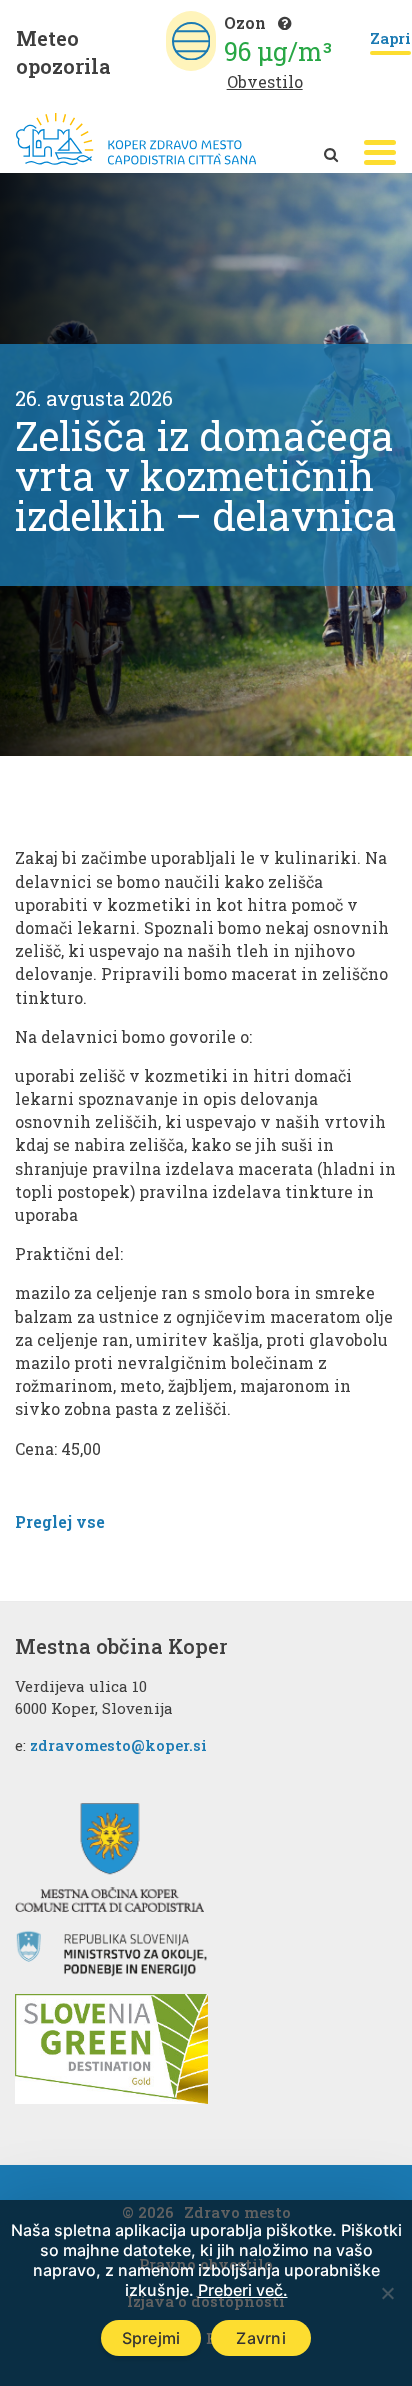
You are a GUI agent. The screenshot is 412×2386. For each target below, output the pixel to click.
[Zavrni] (387, 2293)
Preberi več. (243, 2290)
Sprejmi (151, 2338)
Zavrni (261, 2338)
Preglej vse (60, 1521)
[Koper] (136, 139)
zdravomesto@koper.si (118, 1745)
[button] (380, 152)
